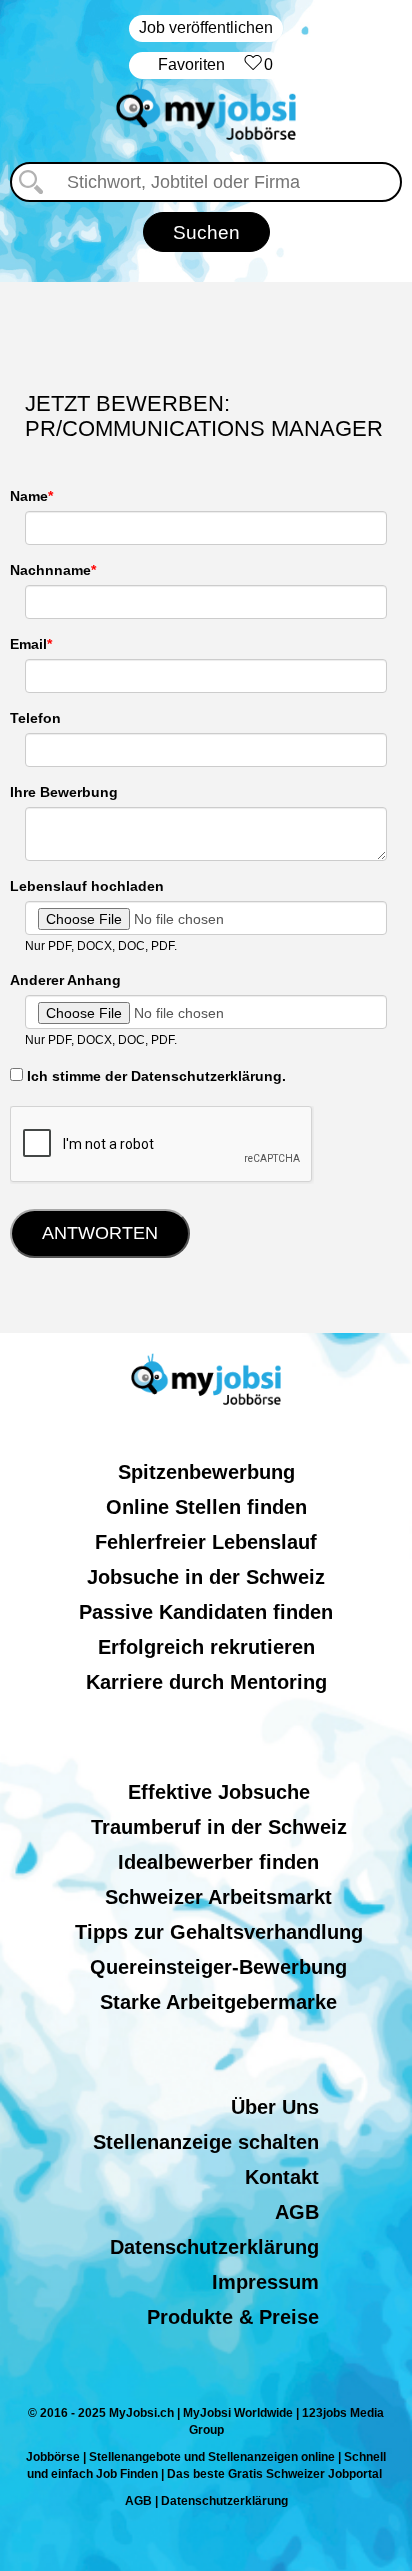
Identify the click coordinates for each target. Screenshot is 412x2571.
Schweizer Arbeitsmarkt (218, 1897)
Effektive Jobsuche (219, 1792)
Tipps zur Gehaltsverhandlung (219, 1932)
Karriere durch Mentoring (206, 1682)
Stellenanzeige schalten (206, 2142)
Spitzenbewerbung (206, 1472)
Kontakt (282, 2177)
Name (29, 496)
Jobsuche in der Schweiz (206, 1577)
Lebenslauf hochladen (87, 886)
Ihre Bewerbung (64, 792)
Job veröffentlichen (206, 27)
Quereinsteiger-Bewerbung (218, 1967)
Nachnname (50, 570)
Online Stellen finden (206, 1507)
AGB (297, 2212)
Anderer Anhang (65, 980)
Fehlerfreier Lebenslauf (206, 1542)
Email (28, 644)
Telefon (35, 718)
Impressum (265, 2282)
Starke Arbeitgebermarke (218, 2002)
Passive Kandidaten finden (206, 1612)
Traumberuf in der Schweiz (219, 1827)
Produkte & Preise (233, 2317)
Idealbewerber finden (218, 1862)
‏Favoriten (215, 64)
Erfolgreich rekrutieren (206, 1647)
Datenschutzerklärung (214, 2247)
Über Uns (275, 2107)
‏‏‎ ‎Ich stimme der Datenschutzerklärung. (154, 1076)
